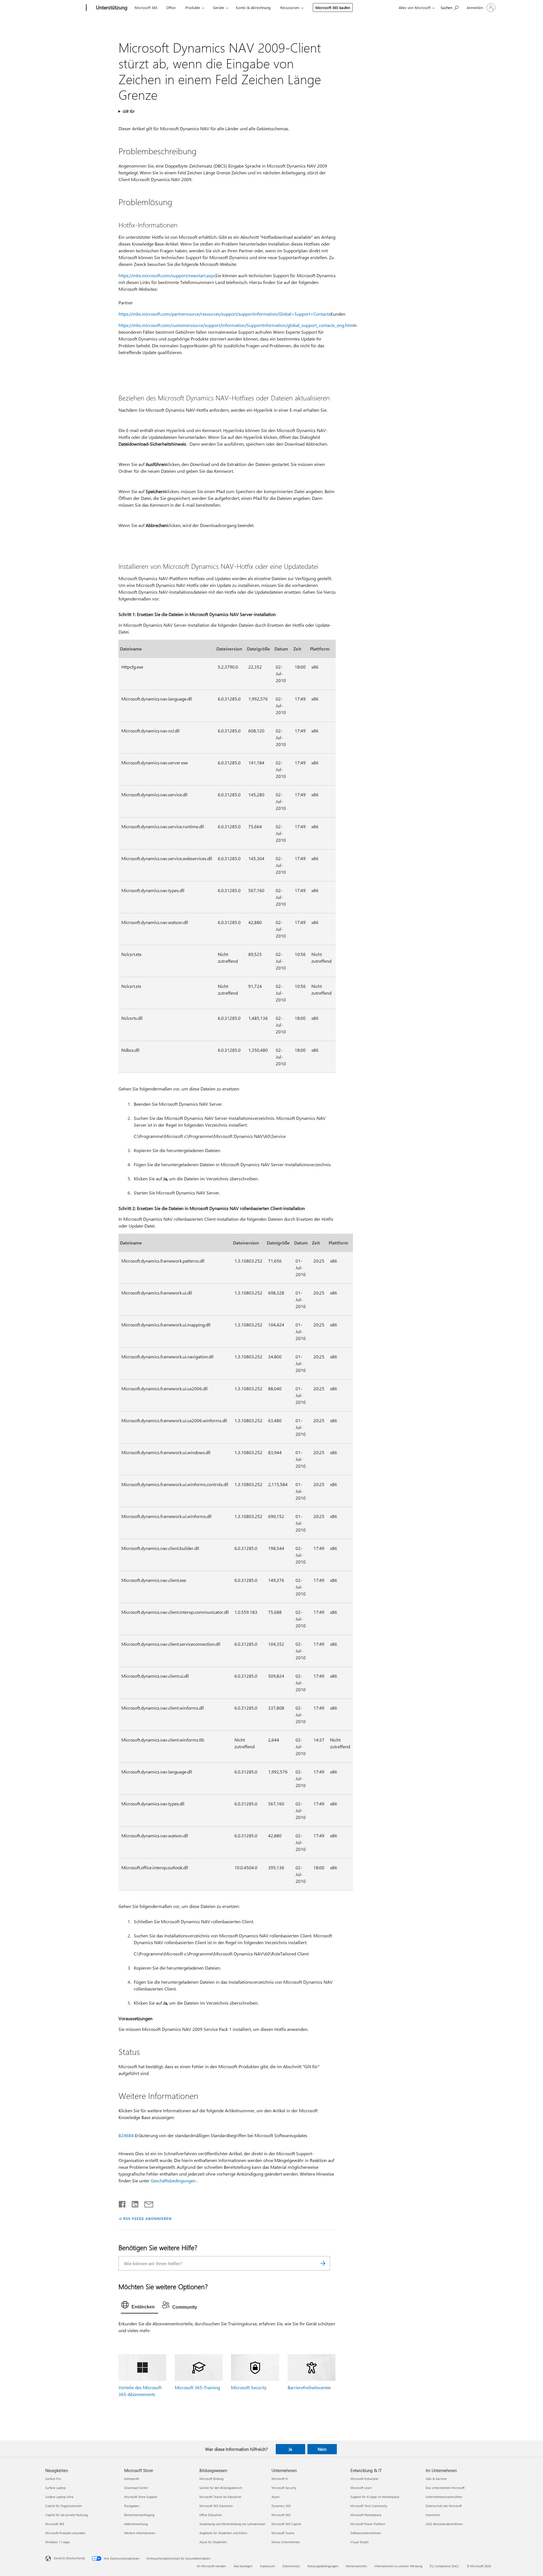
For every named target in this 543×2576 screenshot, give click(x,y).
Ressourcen (290, 7)
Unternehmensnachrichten (444, 2497)
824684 (126, 2135)
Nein (322, 2449)
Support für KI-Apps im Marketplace (375, 2497)
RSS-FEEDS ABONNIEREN (147, 2218)
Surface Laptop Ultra (59, 2497)
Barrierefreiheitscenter (309, 2387)
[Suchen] (323, 2263)
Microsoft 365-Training (197, 2387)
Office (171, 7)
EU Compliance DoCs (444, 2566)
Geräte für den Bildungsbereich (221, 2488)
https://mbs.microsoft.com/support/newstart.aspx (167, 275)
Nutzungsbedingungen (323, 2566)
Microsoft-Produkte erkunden (65, 2533)
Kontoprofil (132, 2479)
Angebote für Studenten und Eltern (223, 2533)
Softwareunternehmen (366, 2533)
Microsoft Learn (361, 2488)
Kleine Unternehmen (286, 2542)
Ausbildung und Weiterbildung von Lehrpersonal (232, 2524)
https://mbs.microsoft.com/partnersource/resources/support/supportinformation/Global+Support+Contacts (224, 314)
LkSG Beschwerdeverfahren (444, 2524)
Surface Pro (53, 2479)
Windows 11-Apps (58, 2542)
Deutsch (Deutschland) (69, 2558)
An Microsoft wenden (211, 2566)
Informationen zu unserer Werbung (398, 2566)
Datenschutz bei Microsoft (444, 2506)
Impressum (267, 2566)
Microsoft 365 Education (216, 2506)
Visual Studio (359, 2542)
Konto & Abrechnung (253, 7)
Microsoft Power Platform (368, 2524)
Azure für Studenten (213, 2542)
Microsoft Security (249, 2387)
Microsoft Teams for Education (220, 2497)
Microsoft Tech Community (369, 2506)
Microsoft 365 (146, 7)
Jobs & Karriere (436, 2479)
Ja (290, 2449)
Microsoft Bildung (211, 2479)
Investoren (433, 2515)
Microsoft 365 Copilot (286, 2524)
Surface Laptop (55, 2488)
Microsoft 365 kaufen (333, 7)
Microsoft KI (280, 2479)
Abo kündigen (243, 2566)
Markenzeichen (356, 2566)
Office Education (211, 2515)
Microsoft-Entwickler (365, 2479)
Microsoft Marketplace (366, 2515)
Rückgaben (132, 2506)
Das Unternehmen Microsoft (445, 2488)
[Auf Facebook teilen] (122, 2203)
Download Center (136, 2488)
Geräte (218, 7)
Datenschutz (291, 2566)
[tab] (139, 2306)
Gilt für (128, 111)
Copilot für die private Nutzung (66, 2515)
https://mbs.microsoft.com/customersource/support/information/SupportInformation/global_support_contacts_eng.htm (236, 325)
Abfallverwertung (136, 2524)
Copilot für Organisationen (63, 2506)
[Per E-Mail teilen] (146, 2203)
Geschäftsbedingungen (173, 2181)
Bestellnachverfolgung (139, 2515)
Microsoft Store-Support (141, 2497)
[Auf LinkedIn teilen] (133, 2203)
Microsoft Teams (283, 2533)
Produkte (193, 7)
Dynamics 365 (281, 2506)
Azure (275, 2497)
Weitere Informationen (140, 2533)
